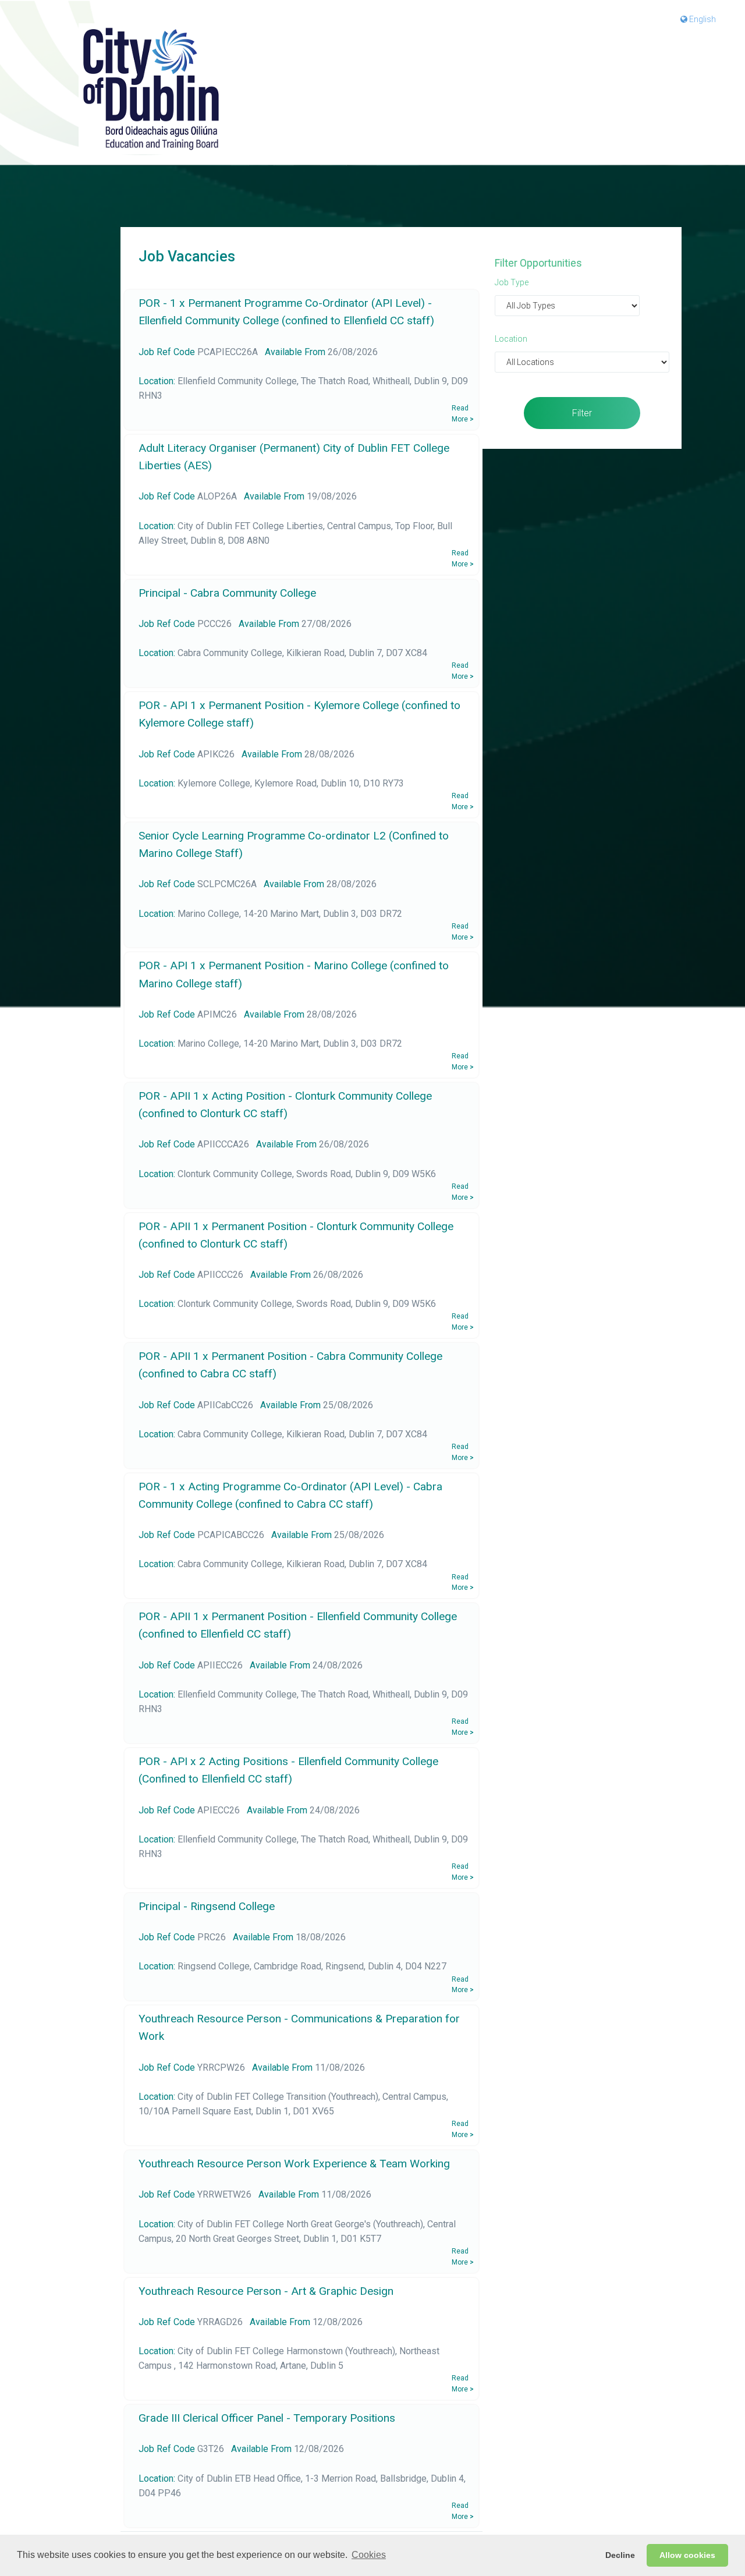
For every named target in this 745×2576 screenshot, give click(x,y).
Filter (582, 413)
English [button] (702, 19)
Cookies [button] (369, 2555)
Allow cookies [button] (687, 2555)
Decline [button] (620, 2555)
